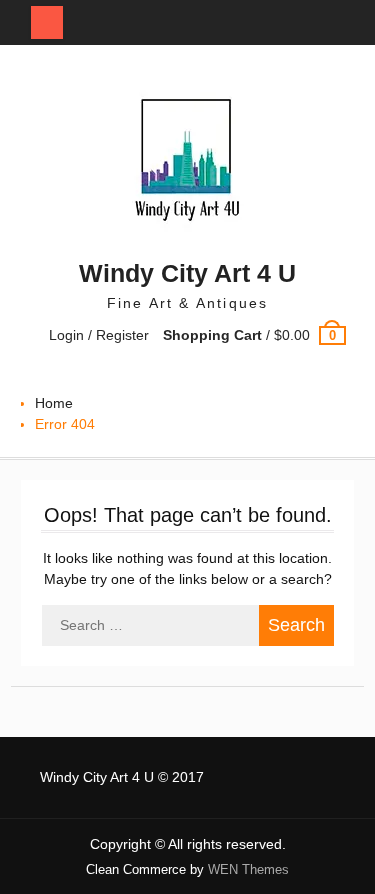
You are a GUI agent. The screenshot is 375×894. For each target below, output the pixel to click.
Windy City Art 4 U (187, 273)
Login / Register (99, 335)
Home (54, 403)
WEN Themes (248, 869)
